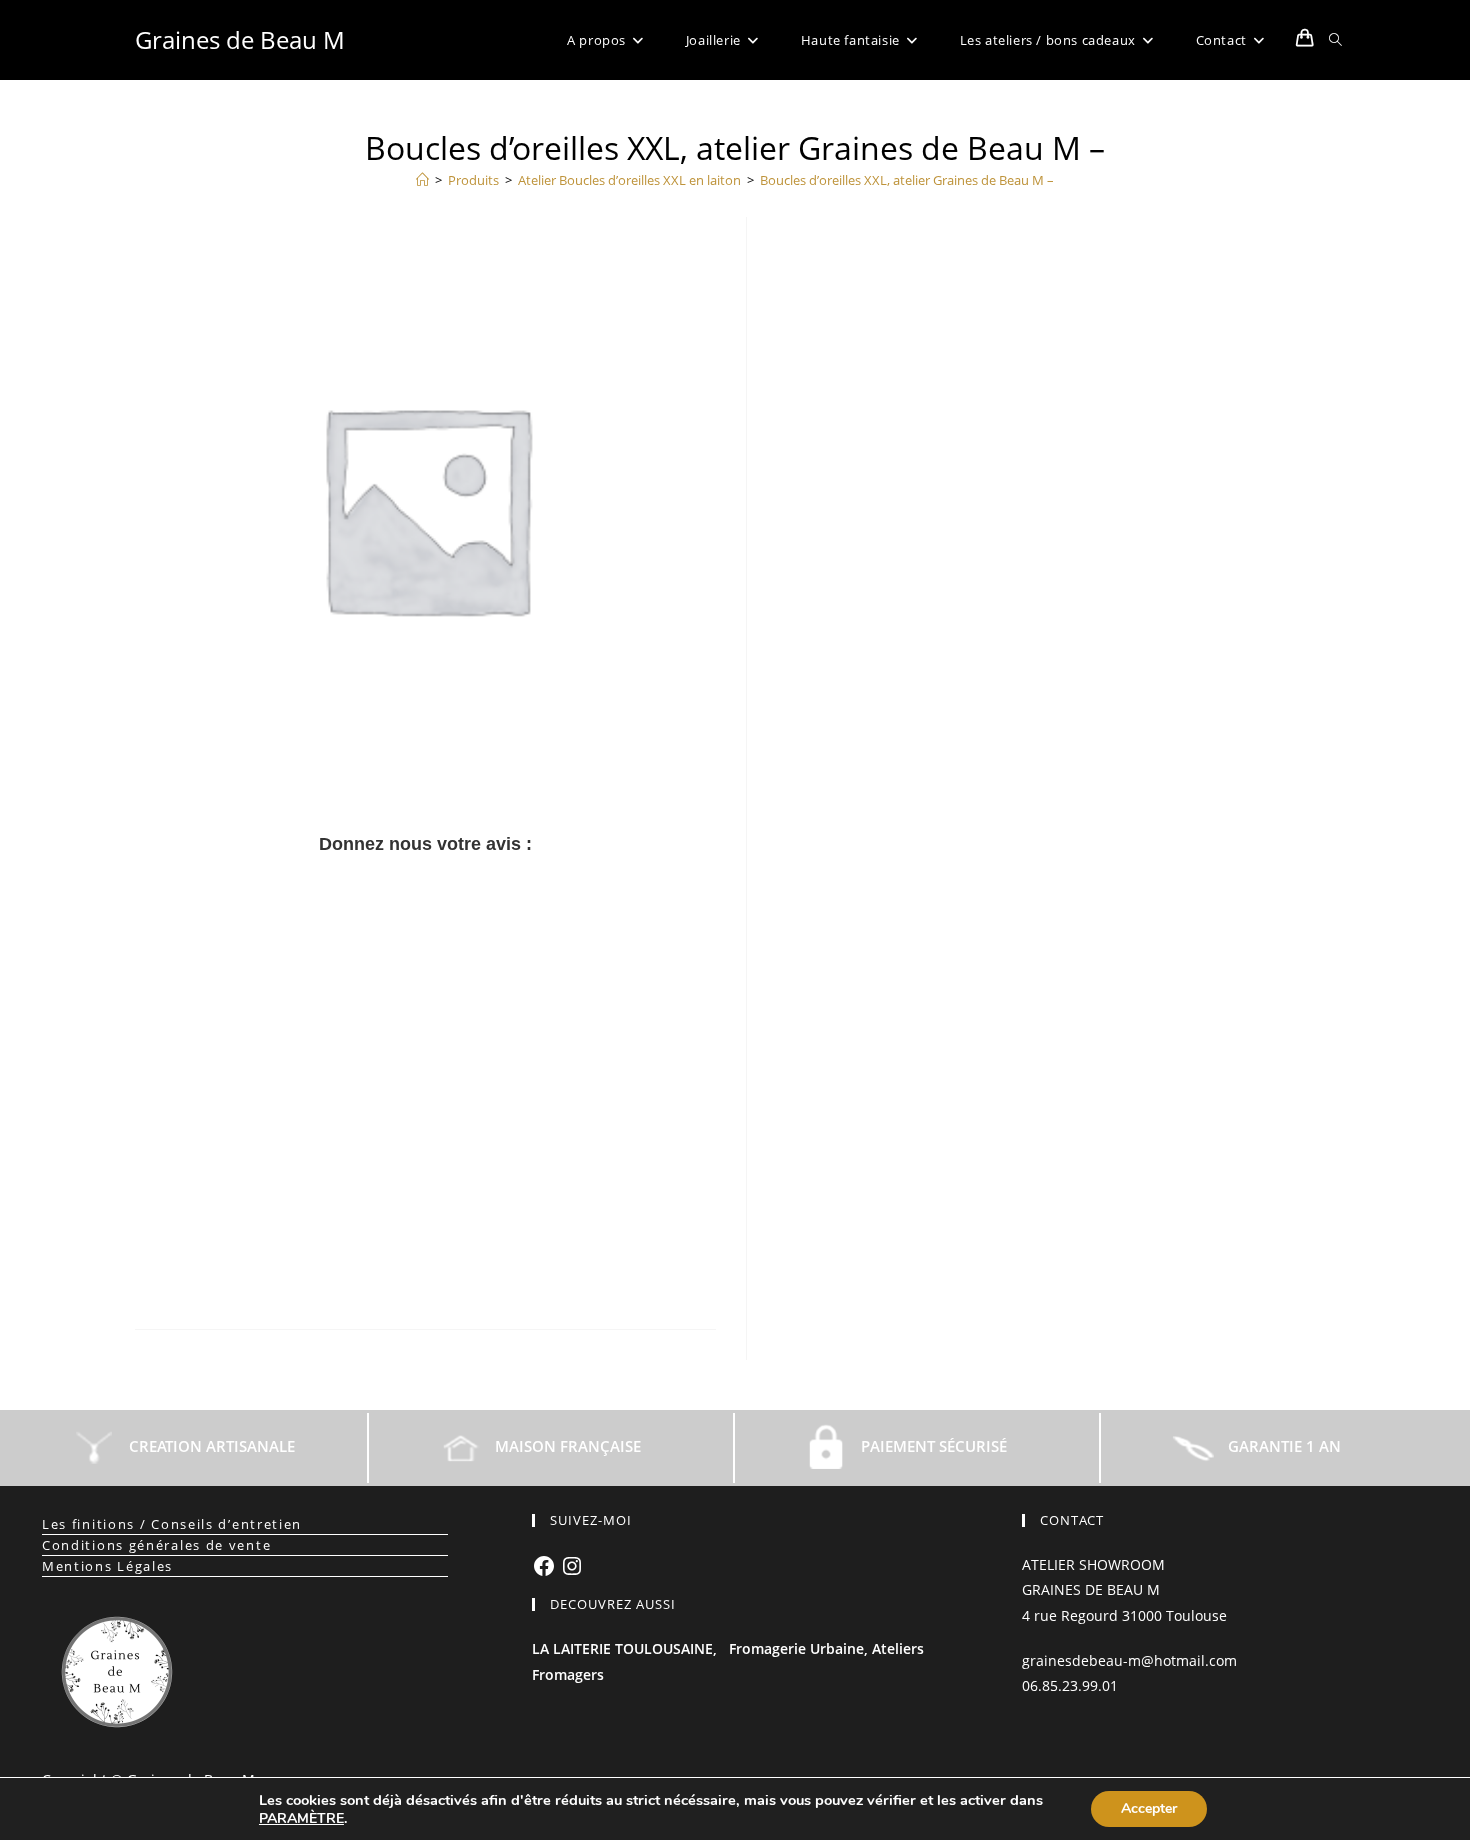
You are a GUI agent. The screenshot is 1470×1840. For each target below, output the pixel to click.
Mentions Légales (107, 1566)
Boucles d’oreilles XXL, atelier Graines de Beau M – (907, 180)
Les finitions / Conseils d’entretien (172, 1524)
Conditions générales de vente (156, 1545)
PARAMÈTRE (301, 1819)
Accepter (1149, 1808)
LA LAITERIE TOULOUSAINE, (624, 1648)
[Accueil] (422, 180)
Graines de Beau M (240, 39)
